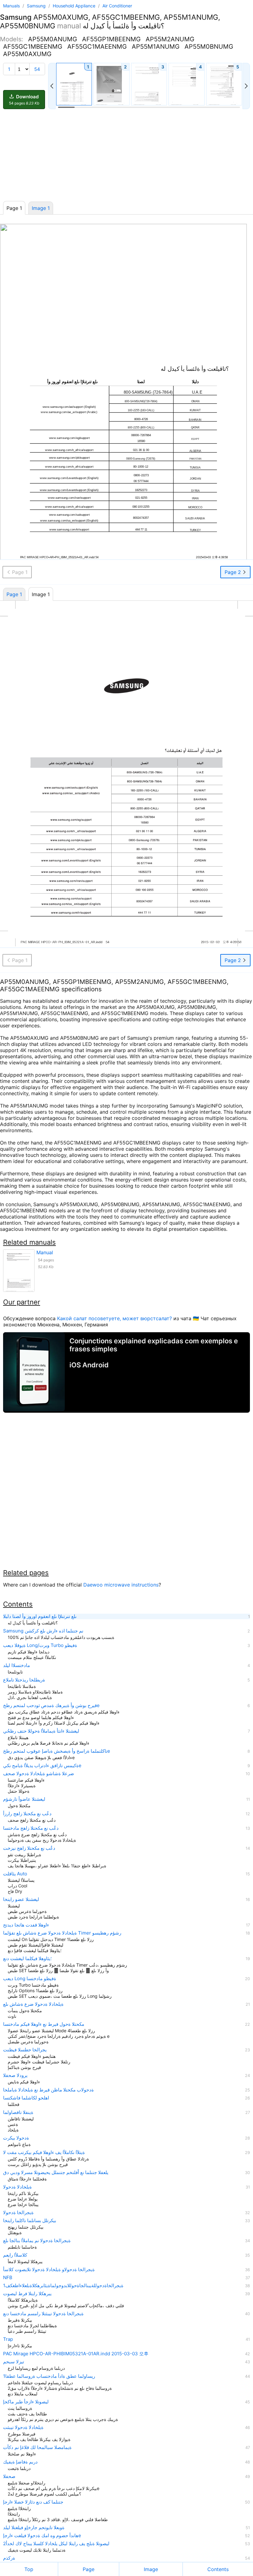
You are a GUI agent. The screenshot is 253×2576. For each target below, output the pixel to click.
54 (37, 69)
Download (24, 100)
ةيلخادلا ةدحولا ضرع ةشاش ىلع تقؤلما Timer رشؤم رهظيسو (62, 1933)
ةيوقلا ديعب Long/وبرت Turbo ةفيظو (40, 1645)
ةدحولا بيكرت (16, 2138)
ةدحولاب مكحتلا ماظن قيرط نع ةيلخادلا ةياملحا (48, 2090)
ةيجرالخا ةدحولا (18, 2213)
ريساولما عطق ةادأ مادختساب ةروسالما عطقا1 (49, 2376)
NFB (8, 2278)
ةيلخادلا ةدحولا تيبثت (23, 2427)
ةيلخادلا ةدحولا (17, 2187)
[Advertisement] (126, 155)
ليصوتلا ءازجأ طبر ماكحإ (26, 2402)
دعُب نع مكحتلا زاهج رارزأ (27, 1814)
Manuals (11, 6)
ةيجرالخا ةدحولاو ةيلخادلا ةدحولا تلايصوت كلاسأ (49, 2270)
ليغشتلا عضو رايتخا (21, 1899)
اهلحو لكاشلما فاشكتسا (26, 2098)
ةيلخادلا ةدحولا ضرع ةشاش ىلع (33, 2004)
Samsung (37, 6)
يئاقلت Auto (15, 1874)
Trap (8, 2339)
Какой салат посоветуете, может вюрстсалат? (114, 1318)
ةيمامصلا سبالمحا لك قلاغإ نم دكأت (37, 2447)
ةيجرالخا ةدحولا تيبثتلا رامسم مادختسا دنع (43, 2314)
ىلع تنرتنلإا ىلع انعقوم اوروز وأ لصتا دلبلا (40, 1616)
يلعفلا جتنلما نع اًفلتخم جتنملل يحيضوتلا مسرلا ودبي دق (56, 2173)
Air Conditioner (117, 6)
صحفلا (9, 2476)
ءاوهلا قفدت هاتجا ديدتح (26, 1925)
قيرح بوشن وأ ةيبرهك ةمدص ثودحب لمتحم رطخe (51, 1706)
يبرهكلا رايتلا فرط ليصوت (27, 2294)
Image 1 (41, 208)
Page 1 (14, 594)
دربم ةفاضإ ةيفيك (20, 2462)
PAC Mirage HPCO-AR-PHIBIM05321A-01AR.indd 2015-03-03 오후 (76, 2354)
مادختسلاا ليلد (17, 1665)
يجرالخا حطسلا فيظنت (25, 2050)
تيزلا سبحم (14, 2362)
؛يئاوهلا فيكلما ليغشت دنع (27, 1959)
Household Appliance (75, 6)
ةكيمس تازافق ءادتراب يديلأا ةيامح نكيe (42, 1766)
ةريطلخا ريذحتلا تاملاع (24, 1680)
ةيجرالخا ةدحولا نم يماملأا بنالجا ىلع (37, 2241)
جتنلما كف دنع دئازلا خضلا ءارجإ (33, 2502)
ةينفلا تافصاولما (18, 2112)
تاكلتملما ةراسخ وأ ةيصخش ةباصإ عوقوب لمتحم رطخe (57, 1751)
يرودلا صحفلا (15, 2075)
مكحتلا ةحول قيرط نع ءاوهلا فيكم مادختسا (44, 2024)
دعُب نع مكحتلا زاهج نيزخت (29, 1848)
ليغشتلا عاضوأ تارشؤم (24, 1799)
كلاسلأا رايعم (15, 2255)
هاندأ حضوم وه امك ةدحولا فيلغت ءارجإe (42, 2536)
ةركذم (9, 2558)
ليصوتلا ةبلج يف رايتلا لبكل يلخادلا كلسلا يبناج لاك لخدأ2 (56, 2544)
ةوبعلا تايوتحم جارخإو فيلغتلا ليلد (34, 2528)
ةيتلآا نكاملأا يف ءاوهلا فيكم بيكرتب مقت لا (44, 2152)
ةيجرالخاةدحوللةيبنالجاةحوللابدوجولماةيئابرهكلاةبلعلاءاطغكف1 (63, 2286)
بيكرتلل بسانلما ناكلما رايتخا (30, 2221)
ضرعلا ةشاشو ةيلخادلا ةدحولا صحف (39, 1774)
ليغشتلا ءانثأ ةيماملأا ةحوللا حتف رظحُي (41, 1731)
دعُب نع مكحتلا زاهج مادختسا (31, 1828)
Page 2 (234, 572)
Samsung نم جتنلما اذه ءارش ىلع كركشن (43, 1631)
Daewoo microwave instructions (121, 1585)
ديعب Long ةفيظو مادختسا (30, 1979)
